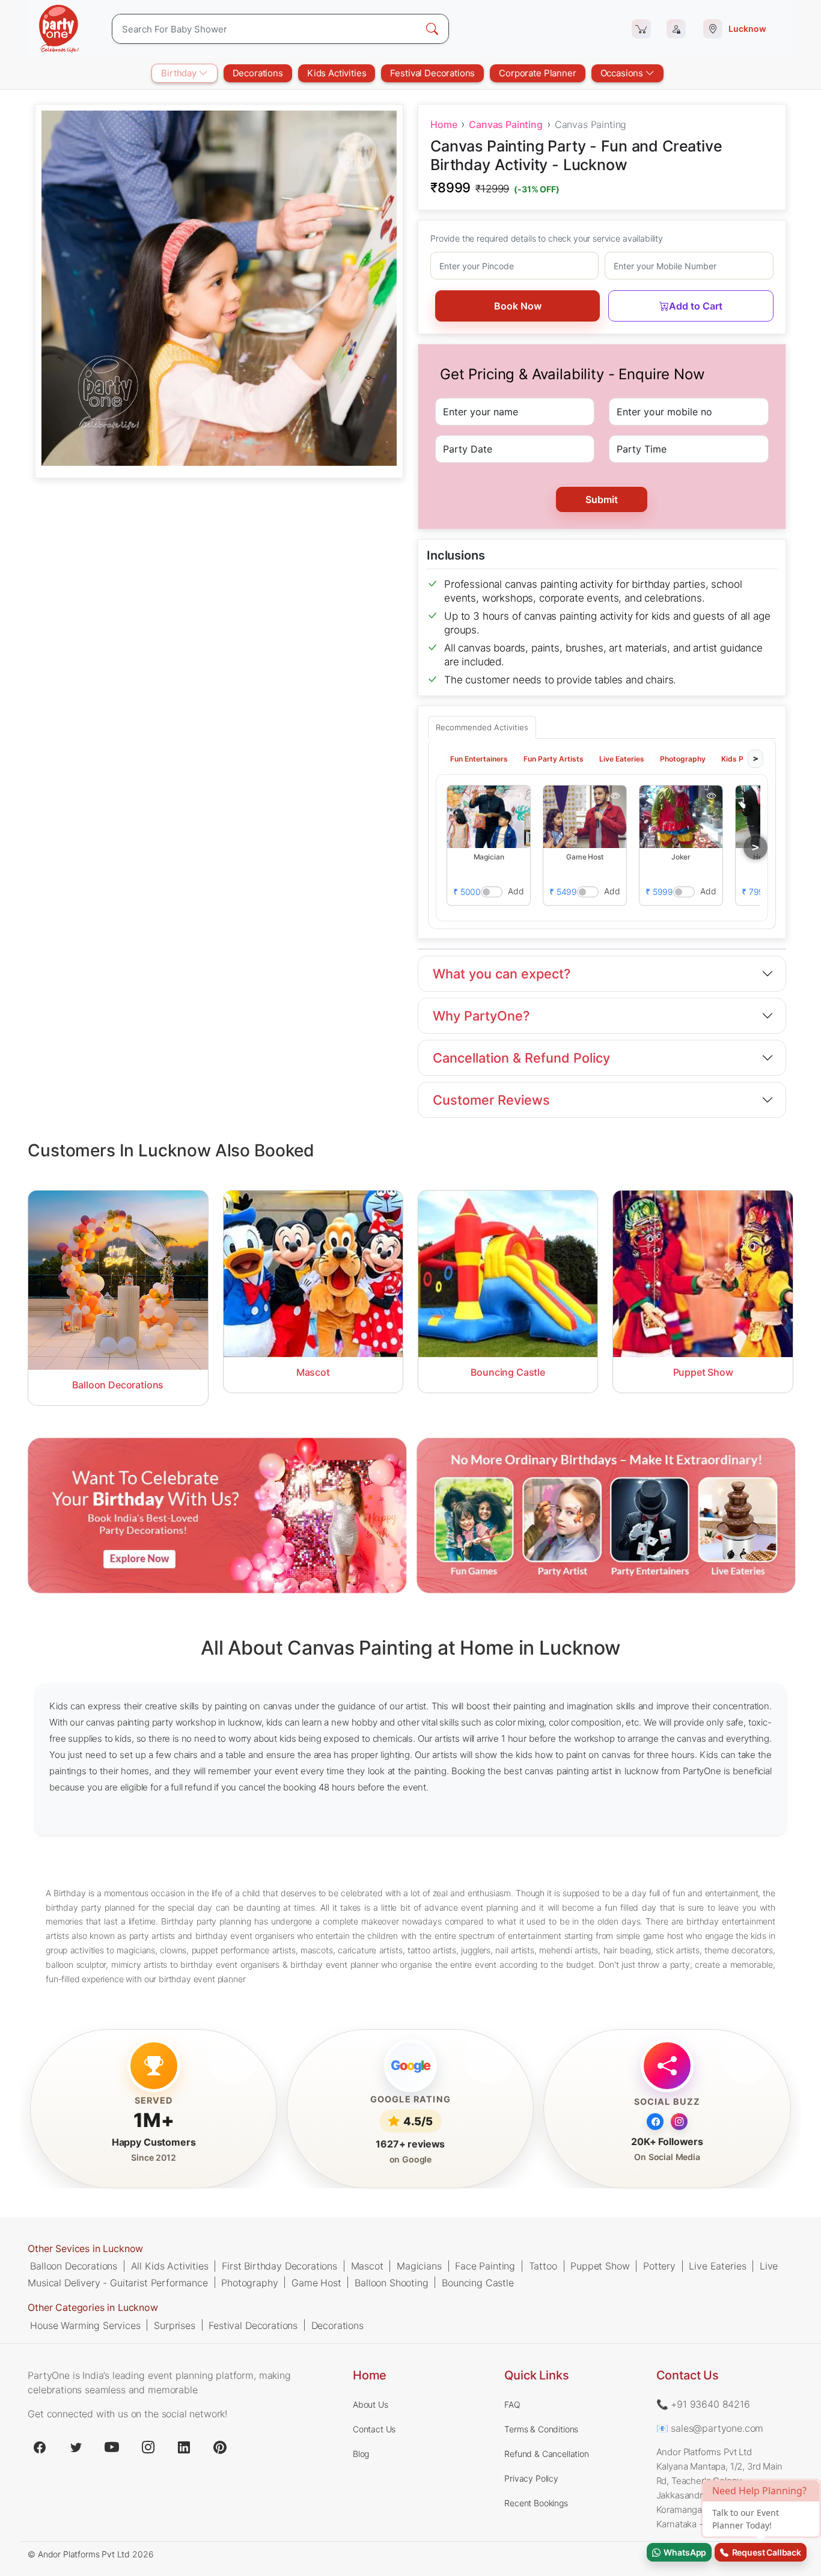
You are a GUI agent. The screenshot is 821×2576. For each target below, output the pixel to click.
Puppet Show (600, 2266)
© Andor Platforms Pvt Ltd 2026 (90, 2554)
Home (444, 124)
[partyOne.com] (59, 29)
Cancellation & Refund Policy (521, 1058)
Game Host (316, 2283)
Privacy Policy (531, 2478)
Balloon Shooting (391, 2283)
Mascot (367, 2266)
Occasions (623, 73)
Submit (602, 499)
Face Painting (485, 2266)
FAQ (512, 2404)
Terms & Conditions (541, 2429)
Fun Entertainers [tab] (479, 758)
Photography (249, 2283)
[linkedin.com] (184, 2447)
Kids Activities (337, 73)
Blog (361, 2454)
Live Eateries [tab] (622, 758)
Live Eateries (717, 2266)
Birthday (180, 73)
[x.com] (76, 2447)
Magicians (419, 2266)
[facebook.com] (40, 2447)
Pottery (659, 2266)
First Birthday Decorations (279, 2266)
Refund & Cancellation (547, 2454)
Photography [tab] (683, 758)
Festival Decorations (432, 73)
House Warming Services (85, 2325)
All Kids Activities (170, 2266)
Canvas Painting (506, 124)
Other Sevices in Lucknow (85, 2248)
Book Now (518, 306)
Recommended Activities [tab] (482, 727)
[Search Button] (432, 29)
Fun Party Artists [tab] (554, 758)
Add (516, 890)
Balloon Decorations (74, 2266)
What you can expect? (502, 974)
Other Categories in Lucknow (93, 2308)
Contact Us (374, 2429)
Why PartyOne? (481, 1016)
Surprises (175, 2325)
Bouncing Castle (478, 2283)
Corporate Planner (537, 73)
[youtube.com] (112, 2447)
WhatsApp (683, 2552)
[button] (489, 816)
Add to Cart (696, 306)
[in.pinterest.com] (220, 2447)
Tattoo (543, 2266)
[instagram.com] (148, 2447)
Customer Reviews (491, 1100)
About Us (371, 2404)
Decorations (258, 73)
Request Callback (765, 2552)
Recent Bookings (536, 2503)
